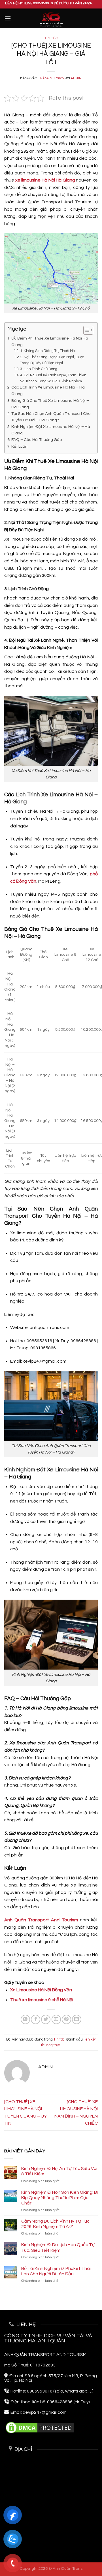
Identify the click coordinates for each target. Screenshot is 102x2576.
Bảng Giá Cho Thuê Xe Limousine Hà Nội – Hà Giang (50, 404)
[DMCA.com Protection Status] (40, 2427)
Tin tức (51, 38)
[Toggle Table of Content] (85, 330)
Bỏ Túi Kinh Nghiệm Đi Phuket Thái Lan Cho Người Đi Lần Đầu (56, 2271)
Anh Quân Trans (68, 2568)
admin (76, 78)
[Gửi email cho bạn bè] (56, 2019)
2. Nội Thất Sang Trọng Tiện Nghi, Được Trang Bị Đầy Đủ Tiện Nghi (52, 360)
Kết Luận (19, 446)
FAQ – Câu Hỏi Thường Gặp (37, 440)
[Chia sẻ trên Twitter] (46, 2019)
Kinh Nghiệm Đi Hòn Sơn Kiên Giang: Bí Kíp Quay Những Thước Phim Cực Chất (59, 2198)
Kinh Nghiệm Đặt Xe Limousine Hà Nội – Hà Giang (51, 430)
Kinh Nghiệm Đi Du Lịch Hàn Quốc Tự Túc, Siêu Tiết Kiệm (58, 2247)
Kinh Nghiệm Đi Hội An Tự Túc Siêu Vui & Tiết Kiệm (59, 2171)
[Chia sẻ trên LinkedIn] (77, 2019)
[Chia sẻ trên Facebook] (36, 2019)
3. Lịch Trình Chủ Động (39, 369)
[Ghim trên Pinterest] (66, 2019)
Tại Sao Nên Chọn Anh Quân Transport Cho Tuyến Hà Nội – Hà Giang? (51, 417)
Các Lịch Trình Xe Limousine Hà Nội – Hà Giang (48, 390)
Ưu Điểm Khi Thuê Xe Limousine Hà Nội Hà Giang (50, 342)
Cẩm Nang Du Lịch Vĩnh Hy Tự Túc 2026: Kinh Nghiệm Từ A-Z (55, 2224)
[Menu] (8, 18)
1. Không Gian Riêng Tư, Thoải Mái (48, 351)
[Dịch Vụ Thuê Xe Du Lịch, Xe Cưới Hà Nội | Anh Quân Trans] (51, 19)
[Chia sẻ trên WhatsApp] (25, 2019)
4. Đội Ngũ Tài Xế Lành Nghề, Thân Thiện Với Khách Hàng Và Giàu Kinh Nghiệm (53, 378)
